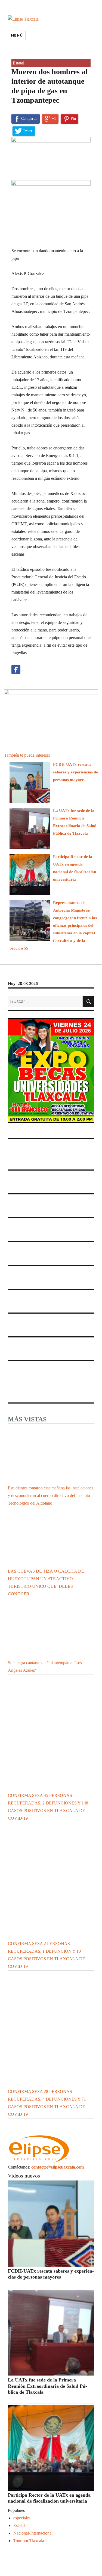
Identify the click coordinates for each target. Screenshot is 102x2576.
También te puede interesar (27, 755)
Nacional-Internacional (33, 2533)
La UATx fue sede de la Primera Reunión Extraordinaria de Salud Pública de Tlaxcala (47, 2386)
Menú (17, 35)
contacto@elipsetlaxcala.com (58, 2167)
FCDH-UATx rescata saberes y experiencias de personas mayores (75, 772)
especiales (22, 2518)
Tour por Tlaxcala (29, 2541)
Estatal (18, 63)
